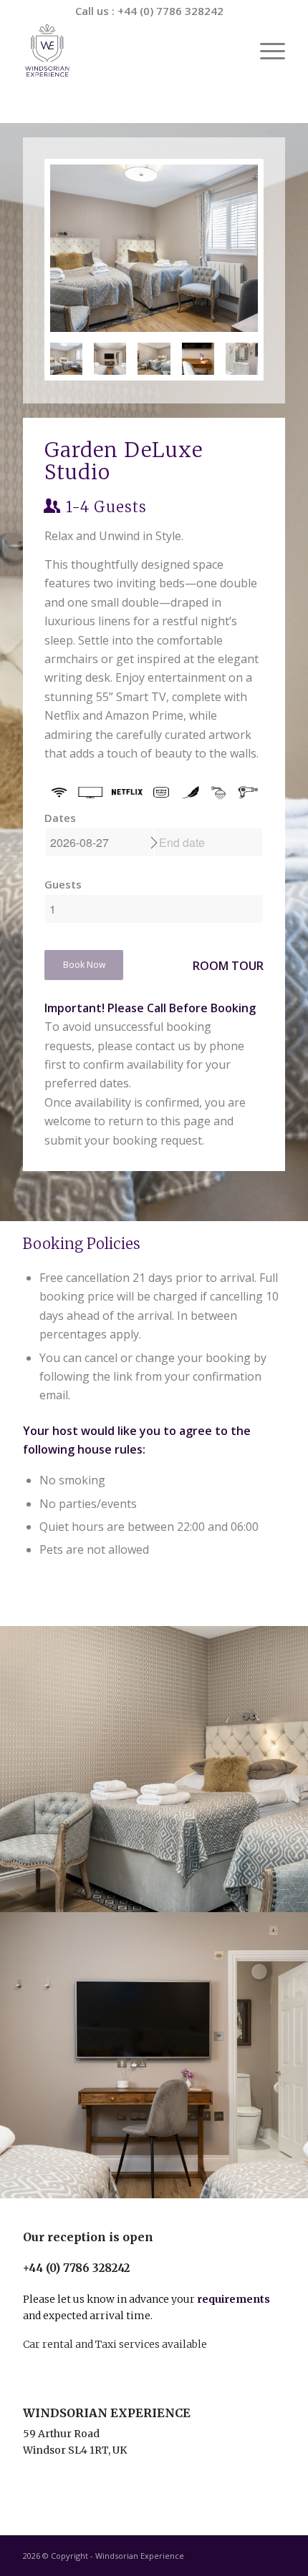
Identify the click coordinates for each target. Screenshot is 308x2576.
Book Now (84, 965)
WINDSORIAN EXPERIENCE (107, 2413)
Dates (60, 818)
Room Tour (228, 966)
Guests (63, 884)
